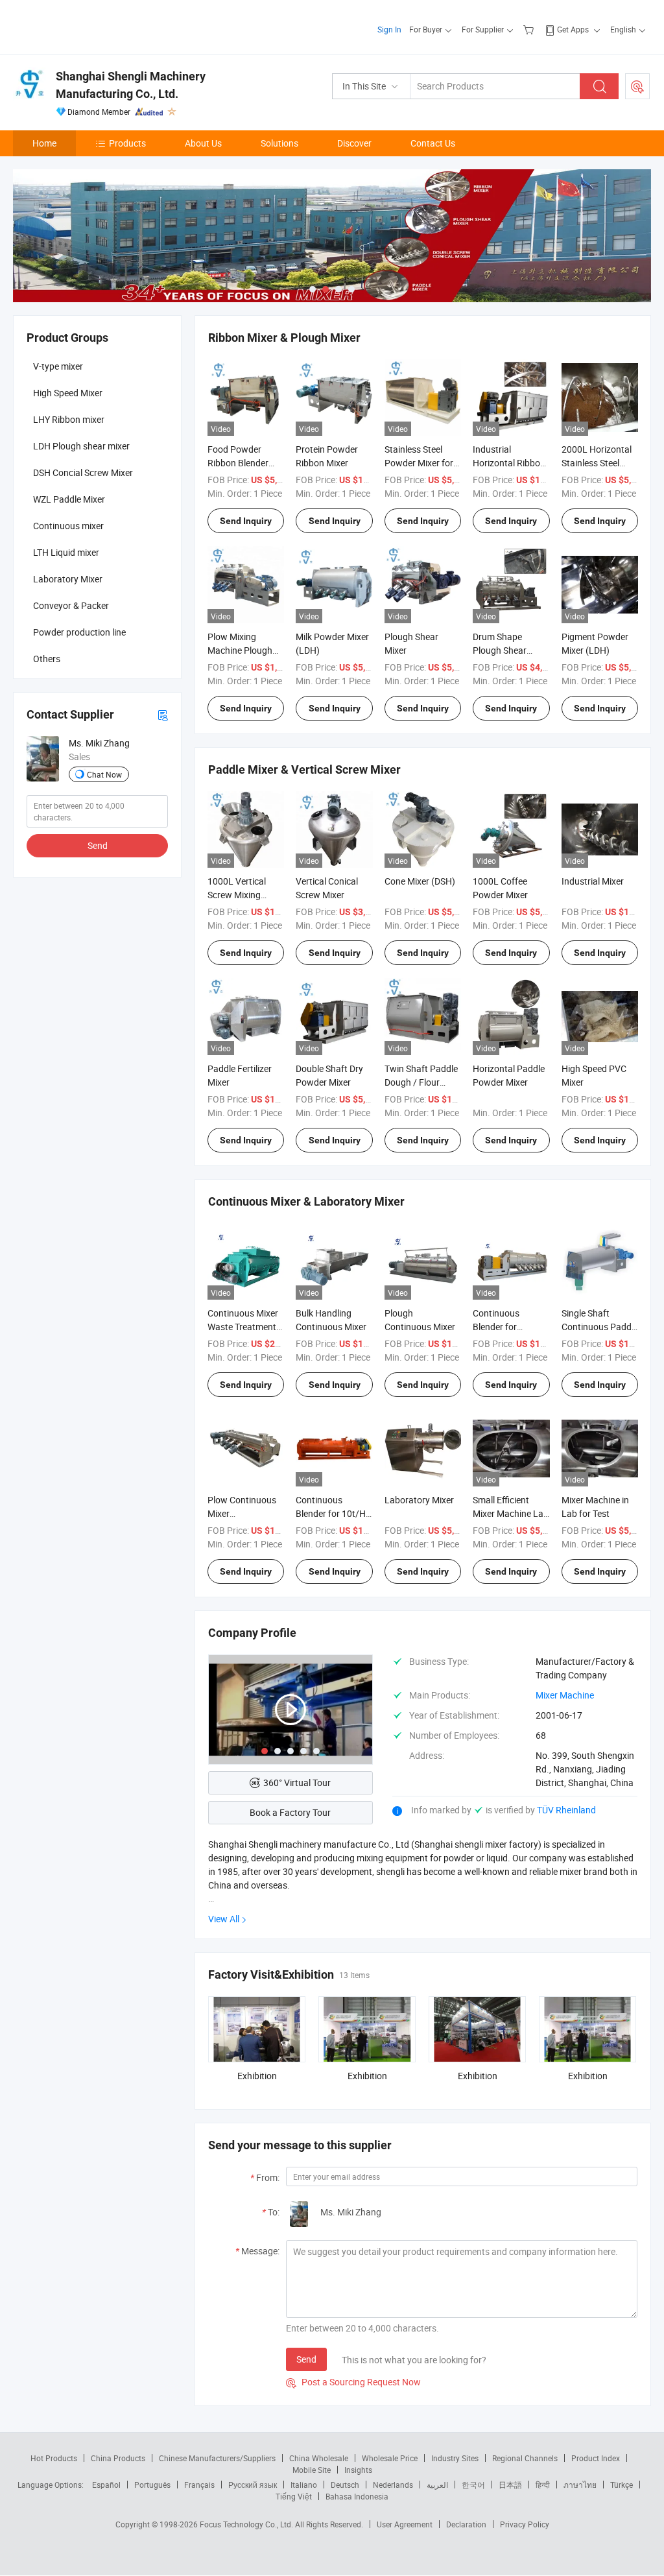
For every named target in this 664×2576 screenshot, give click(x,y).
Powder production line (79, 632)
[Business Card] (163, 714)
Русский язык (253, 2485)
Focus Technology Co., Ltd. (247, 2524)
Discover (354, 143)
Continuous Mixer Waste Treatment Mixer (243, 1327)
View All (224, 1919)
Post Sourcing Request (637, 86)
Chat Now (104, 774)
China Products (118, 2458)
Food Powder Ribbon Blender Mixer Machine (238, 463)
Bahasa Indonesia (357, 2496)
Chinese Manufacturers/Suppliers (217, 2458)
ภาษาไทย (580, 2485)
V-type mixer (58, 366)
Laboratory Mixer (419, 1500)
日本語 (510, 2485)
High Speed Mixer (68, 393)
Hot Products (54, 2458)
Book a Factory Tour (290, 1812)
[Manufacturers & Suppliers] (96, 26)
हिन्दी (543, 2485)
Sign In (389, 29)
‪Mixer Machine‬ (565, 1695)
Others (47, 659)
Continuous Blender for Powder (496, 1327)
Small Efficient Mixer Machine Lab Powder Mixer (511, 1513)
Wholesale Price (390, 2458)
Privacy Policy (525, 2524)
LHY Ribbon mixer (69, 419)
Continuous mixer (68, 526)
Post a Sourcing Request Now (353, 2382)
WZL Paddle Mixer (69, 499)
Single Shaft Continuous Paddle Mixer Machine (600, 1327)
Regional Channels (525, 2458)
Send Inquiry (246, 521)
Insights (358, 2470)
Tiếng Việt (294, 2496)
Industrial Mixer (593, 881)
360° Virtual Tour (297, 1783)
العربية (437, 2485)
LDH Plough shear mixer (81, 446)
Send (306, 2359)
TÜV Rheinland (566, 1810)
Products (127, 143)
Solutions (279, 143)
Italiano (304, 2485)
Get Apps (573, 29)
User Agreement (405, 2524)
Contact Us (433, 143)
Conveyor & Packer (71, 605)
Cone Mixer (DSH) (420, 881)
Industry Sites (455, 2458)
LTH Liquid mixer (66, 552)
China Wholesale (319, 2458)
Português (152, 2485)
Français (199, 2485)
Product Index (596, 2458)
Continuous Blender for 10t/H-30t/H (332, 1513)
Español (106, 2485)
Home (44, 143)
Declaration (466, 2524)
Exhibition (257, 2076)
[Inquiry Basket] (530, 29)
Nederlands (393, 2485)
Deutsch (345, 2485)
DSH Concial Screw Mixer (83, 472)
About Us (203, 143)
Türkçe (622, 2485)
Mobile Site (312, 2470)
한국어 (473, 2485)
